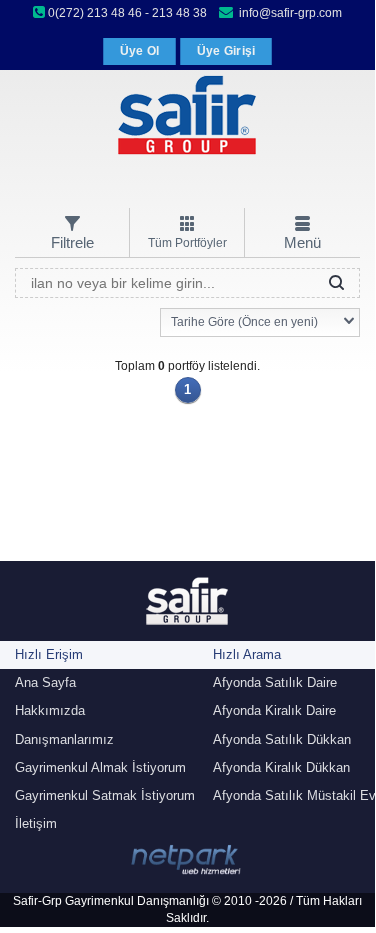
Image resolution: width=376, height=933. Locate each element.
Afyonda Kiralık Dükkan (281, 767)
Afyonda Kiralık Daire (274, 710)
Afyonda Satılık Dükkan (282, 739)
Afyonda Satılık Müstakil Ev (294, 795)
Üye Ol (140, 51)
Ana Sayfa (45, 682)
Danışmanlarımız (64, 739)
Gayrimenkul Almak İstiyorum (100, 767)
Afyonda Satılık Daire (275, 682)
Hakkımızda (50, 710)
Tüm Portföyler (187, 243)
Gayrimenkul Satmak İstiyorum (105, 795)
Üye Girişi (226, 51)
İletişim (36, 823)
